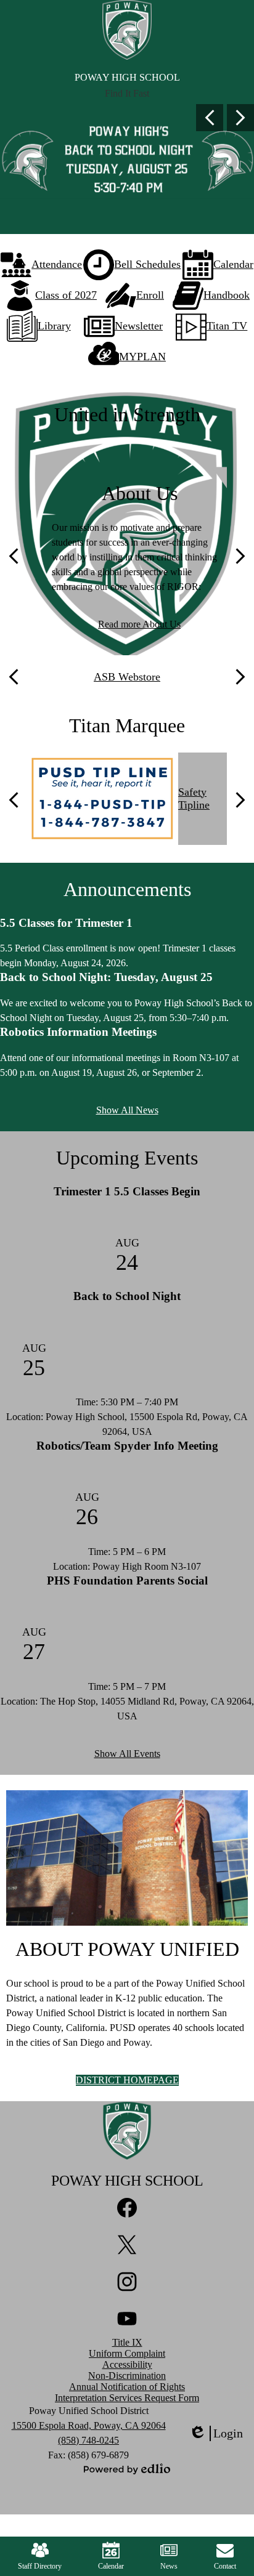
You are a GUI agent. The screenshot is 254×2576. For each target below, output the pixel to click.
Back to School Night (127, 1296)
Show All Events (127, 1754)
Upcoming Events (127, 1158)
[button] (127, 94)
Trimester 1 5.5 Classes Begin (127, 1191)
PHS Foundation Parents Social (127, 1581)
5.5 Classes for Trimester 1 (66, 923)
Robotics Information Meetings (78, 1032)
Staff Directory (40, 2566)
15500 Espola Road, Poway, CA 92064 (89, 2425)
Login (216, 2434)
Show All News (127, 1110)
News (169, 2566)
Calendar (111, 2566)
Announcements (127, 889)
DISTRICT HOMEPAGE (127, 2080)
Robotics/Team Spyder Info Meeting (127, 1446)
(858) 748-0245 (88, 2440)
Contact (225, 2566)
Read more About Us (139, 624)
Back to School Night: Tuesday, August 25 (106, 977)
